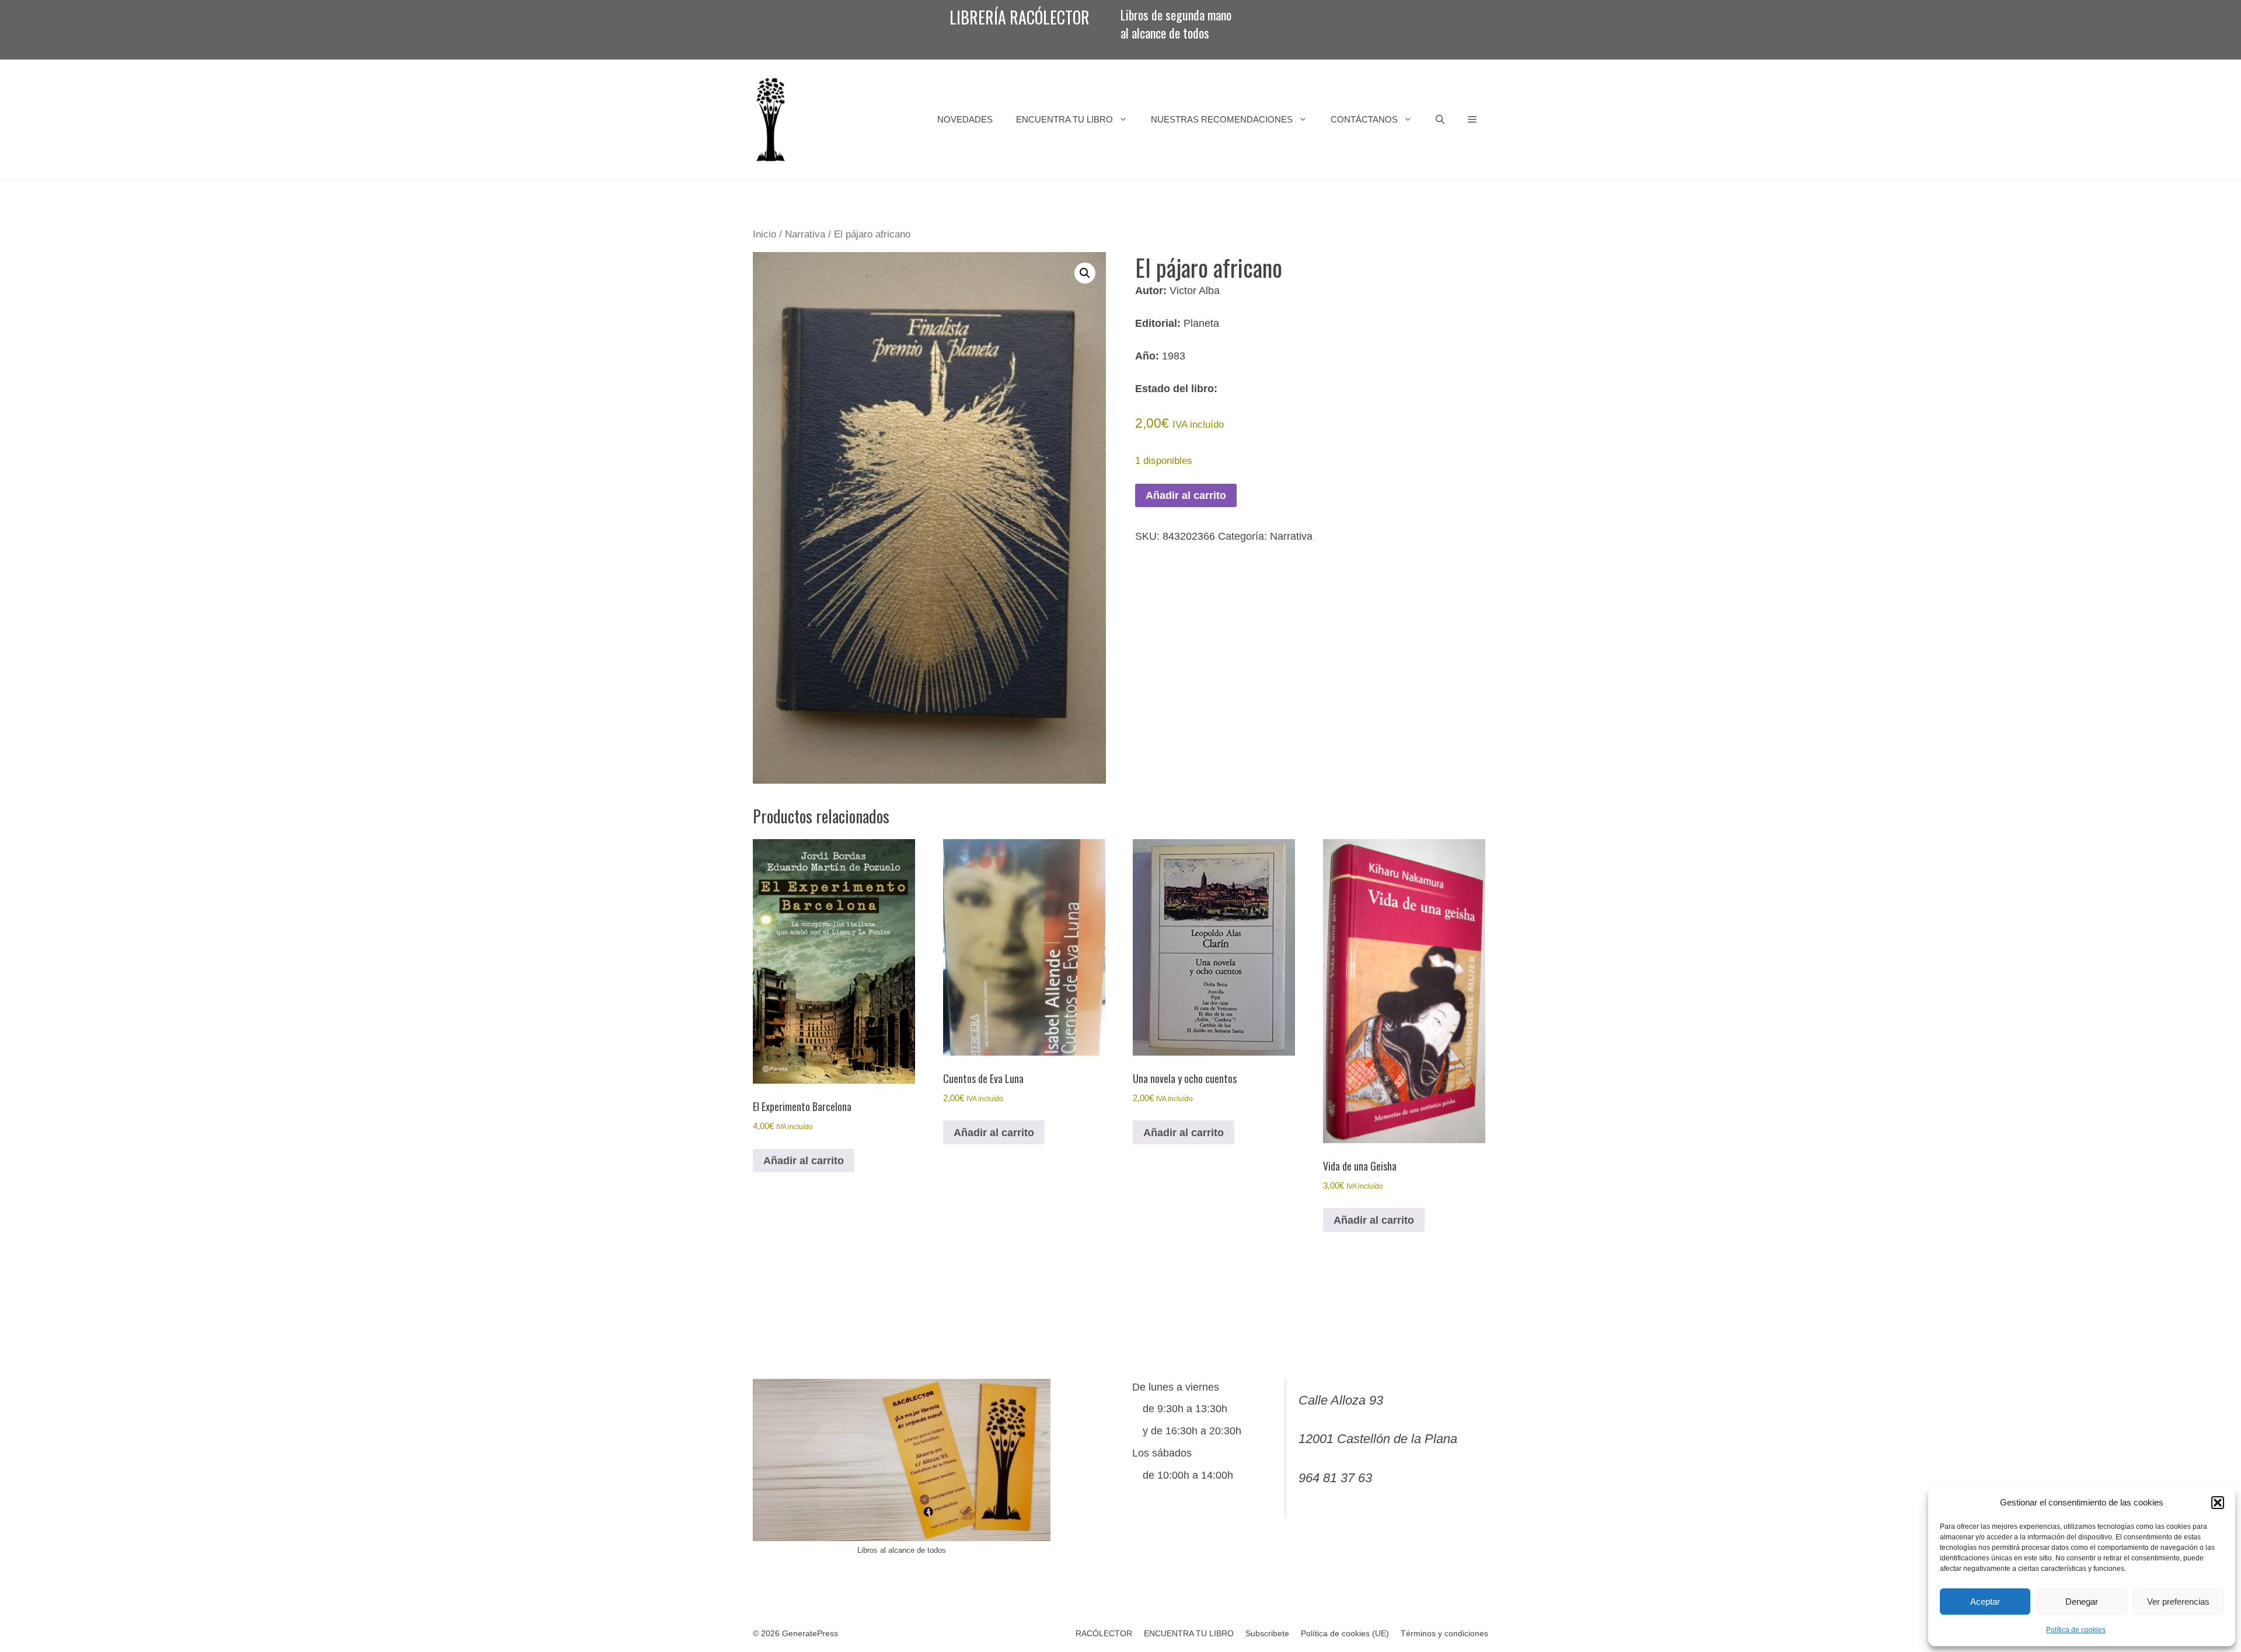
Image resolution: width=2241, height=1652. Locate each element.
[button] (2218, 1503)
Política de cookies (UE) (1345, 1633)
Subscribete (1267, 1633)
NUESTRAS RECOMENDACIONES (1222, 119)
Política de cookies (2076, 1630)
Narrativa (805, 234)
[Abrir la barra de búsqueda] (1440, 120)
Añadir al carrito (1186, 495)
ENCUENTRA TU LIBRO (1064, 119)
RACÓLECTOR (1104, 1633)
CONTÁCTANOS (1364, 119)
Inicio (765, 234)
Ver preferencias (2178, 1602)
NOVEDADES (965, 119)
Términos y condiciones (1444, 1633)
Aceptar (1985, 1602)
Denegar (2082, 1602)
